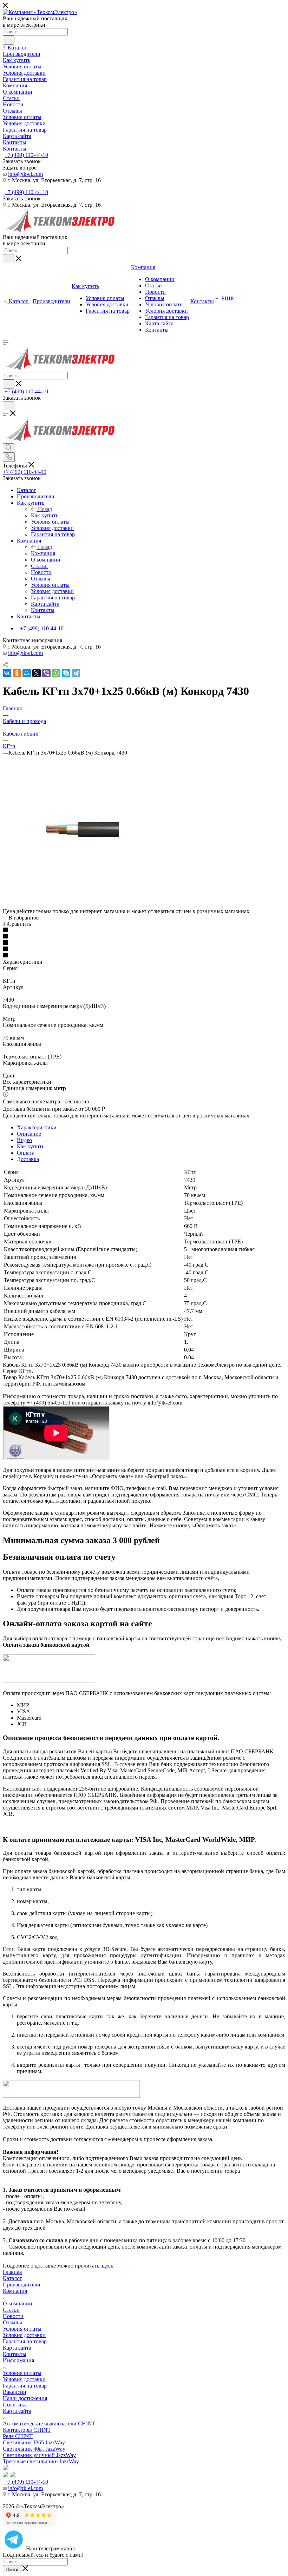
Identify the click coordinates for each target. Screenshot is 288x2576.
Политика (15, 2405)
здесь (107, 2266)
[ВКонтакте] (7, 673)
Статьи (11, 2310)
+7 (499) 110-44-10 (26, 155)
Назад (45, 509)
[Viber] (46, 673)
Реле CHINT (18, 2436)
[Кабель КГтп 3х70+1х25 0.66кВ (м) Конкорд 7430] (80, 905)
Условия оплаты (22, 2329)
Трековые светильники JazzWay (41, 2461)
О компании (18, 2303)
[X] (37, 673)
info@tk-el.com (25, 174)
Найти (12, 2570)
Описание (29, 1134)
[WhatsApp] (56, 673)
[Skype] (66, 673)
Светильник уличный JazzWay (39, 2455)
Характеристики (37, 1127)
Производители (22, 2285)
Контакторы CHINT (27, 2430)
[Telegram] (76, 673)
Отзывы (12, 2322)
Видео (24, 1140)
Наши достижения (25, 2398)
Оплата (26, 1153)
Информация (18, 2360)
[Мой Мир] (27, 673)
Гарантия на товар (25, 2341)
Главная (12, 2272)
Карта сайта (17, 2348)
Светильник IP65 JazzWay (34, 2442)
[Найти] (9, 40)
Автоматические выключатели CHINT (49, 2424)
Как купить (45, 515)
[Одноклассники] (17, 673)
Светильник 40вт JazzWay (34, 2449)
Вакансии (15, 2392)
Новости (13, 2316)
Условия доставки (24, 2335)
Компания (43, 553)
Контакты (15, 2354)
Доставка (28, 1159)
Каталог (12, 2278)
